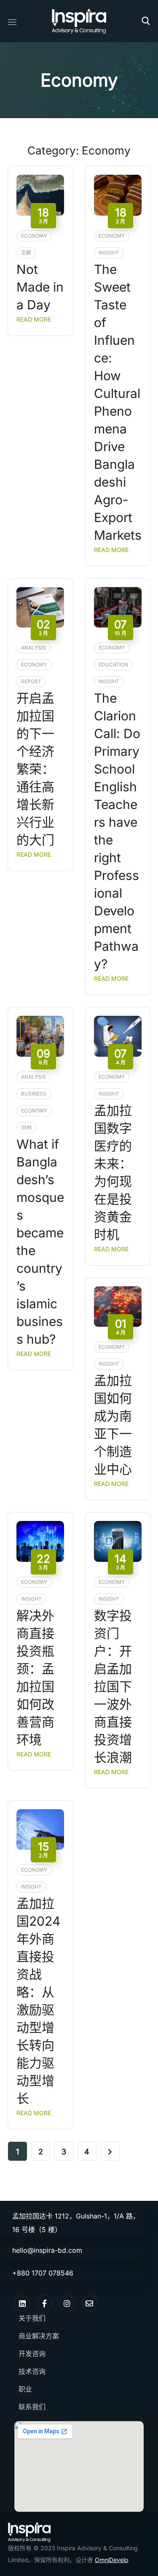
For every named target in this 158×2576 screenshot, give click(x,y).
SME (27, 1127)
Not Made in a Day (40, 287)
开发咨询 (32, 2354)
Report (31, 681)
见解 (26, 253)
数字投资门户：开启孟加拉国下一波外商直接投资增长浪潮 (113, 1686)
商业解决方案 (39, 2336)
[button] (146, 21)
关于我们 (32, 2318)
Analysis (33, 648)
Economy (34, 236)
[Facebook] (45, 2303)
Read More (34, 319)
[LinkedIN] (22, 2303)
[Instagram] (67, 2303)
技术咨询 (32, 2371)
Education (113, 664)
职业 (25, 2389)
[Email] (89, 2303)
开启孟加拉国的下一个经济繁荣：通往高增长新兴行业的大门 (35, 769)
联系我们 (32, 2407)
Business (34, 1094)
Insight (109, 253)
